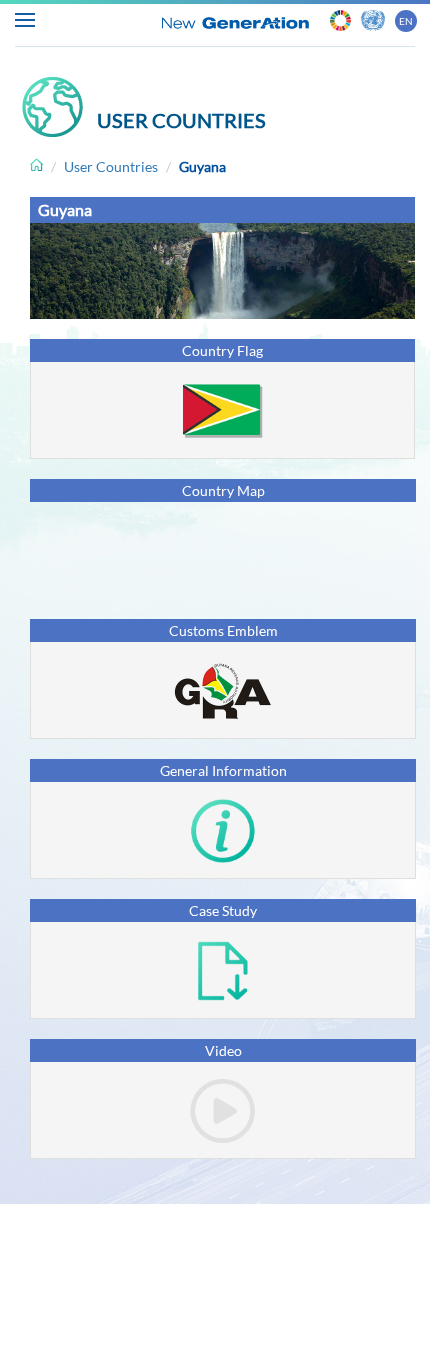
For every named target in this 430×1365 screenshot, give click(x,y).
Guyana (202, 166)
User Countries (111, 166)
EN (406, 21)
